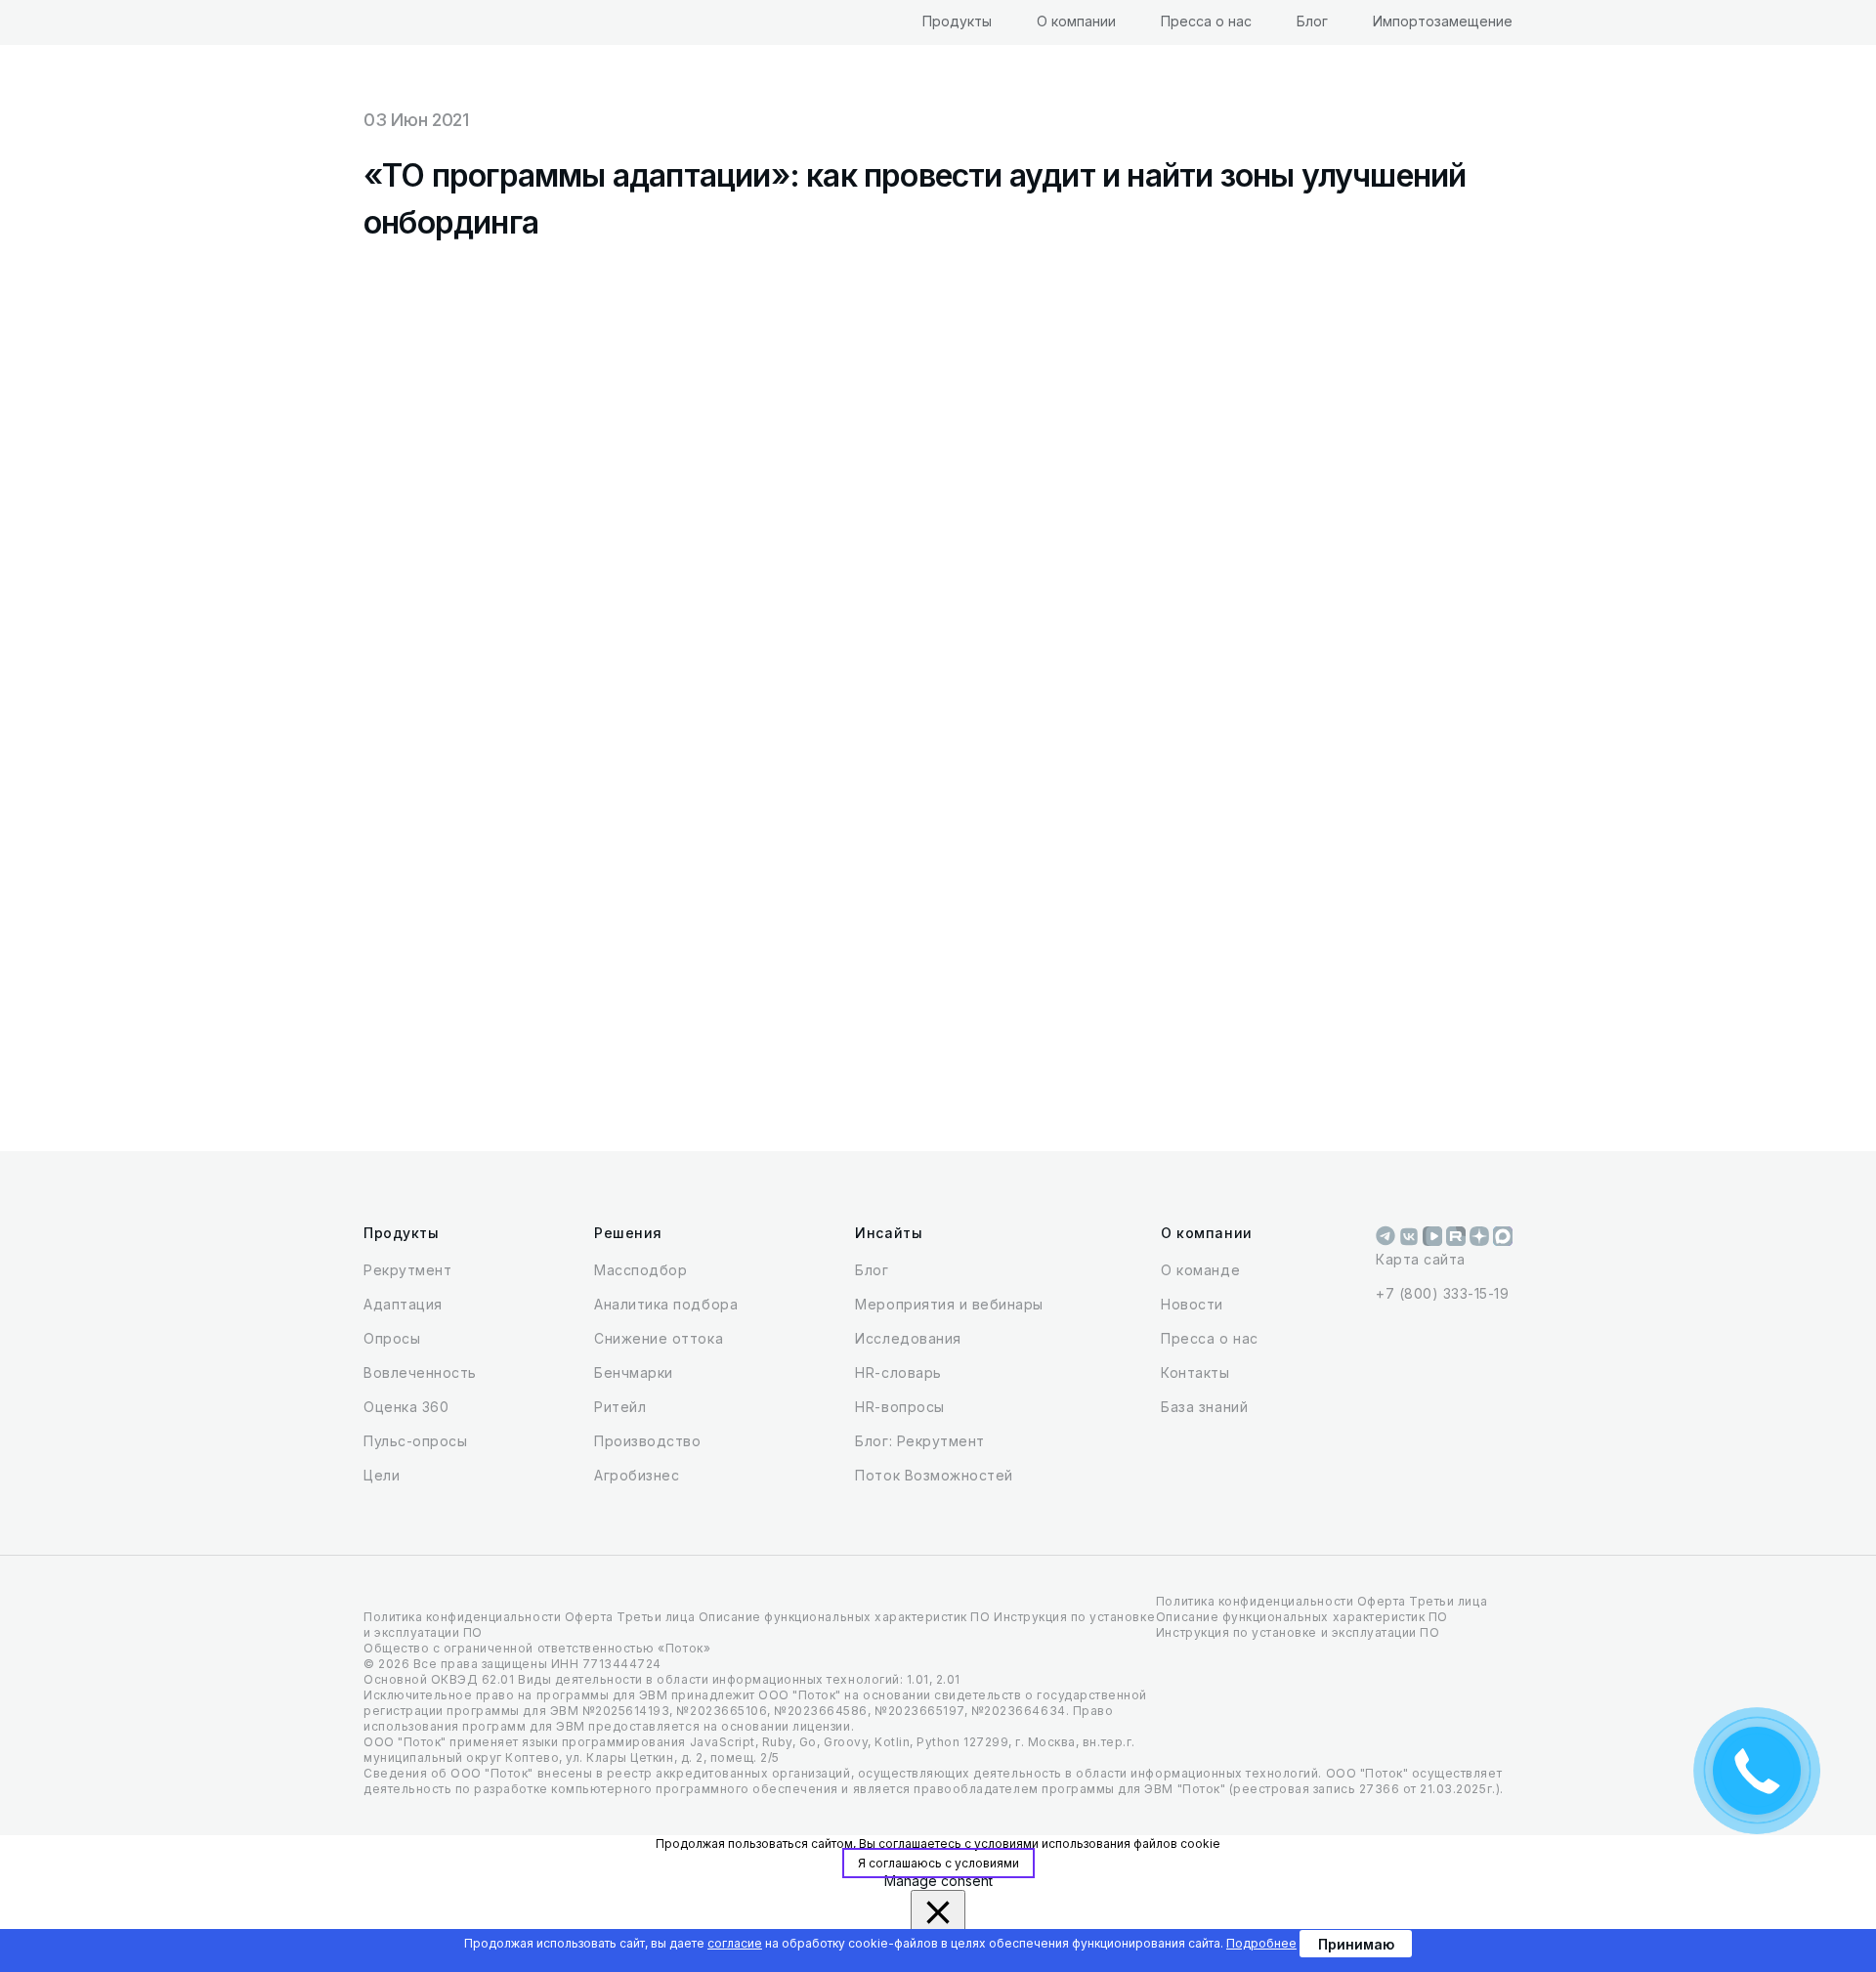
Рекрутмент (407, 1270)
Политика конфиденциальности (462, 1617)
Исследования (908, 1338)
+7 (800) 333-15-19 (1442, 1293)
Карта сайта (1421, 1259)
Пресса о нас (1206, 21)
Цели (382, 1475)
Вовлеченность (420, 1372)
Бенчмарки (634, 1372)
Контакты (1195, 1372)
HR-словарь (898, 1372)
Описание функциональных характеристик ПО (845, 1617)
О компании (1076, 21)
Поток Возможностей (934, 1475)
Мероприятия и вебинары (949, 1304)
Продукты (957, 21)
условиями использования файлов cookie (1097, 1843)
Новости (1192, 1304)
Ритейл (620, 1407)
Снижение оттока (659, 1338)
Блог (1312, 21)
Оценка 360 (406, 1407)
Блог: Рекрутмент (919, 1441)
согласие (735, 1943)
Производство (647, 1441)
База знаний (1204, 1407)
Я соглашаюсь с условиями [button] (938, 1863)
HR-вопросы (899, 1407)
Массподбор (640, 1270)
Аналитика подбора (666, 1304)
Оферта (589, 1617)
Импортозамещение (1443, 21)
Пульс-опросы (415, 1441)
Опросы (392, 1338)
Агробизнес (637, 1475)
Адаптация (403, 1304)
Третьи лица (656, 1617)
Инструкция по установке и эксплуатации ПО (1298, 1632)
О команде (1200, 1270)
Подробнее (1261, 1943)
